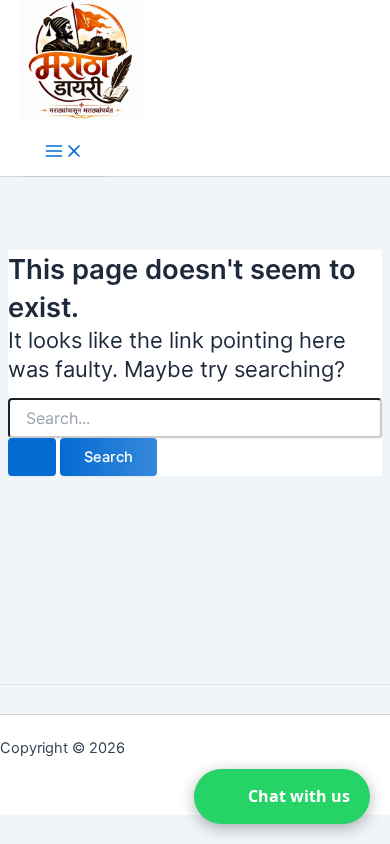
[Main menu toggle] (64, 152)
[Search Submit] (32, 457)
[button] (282, 796)
